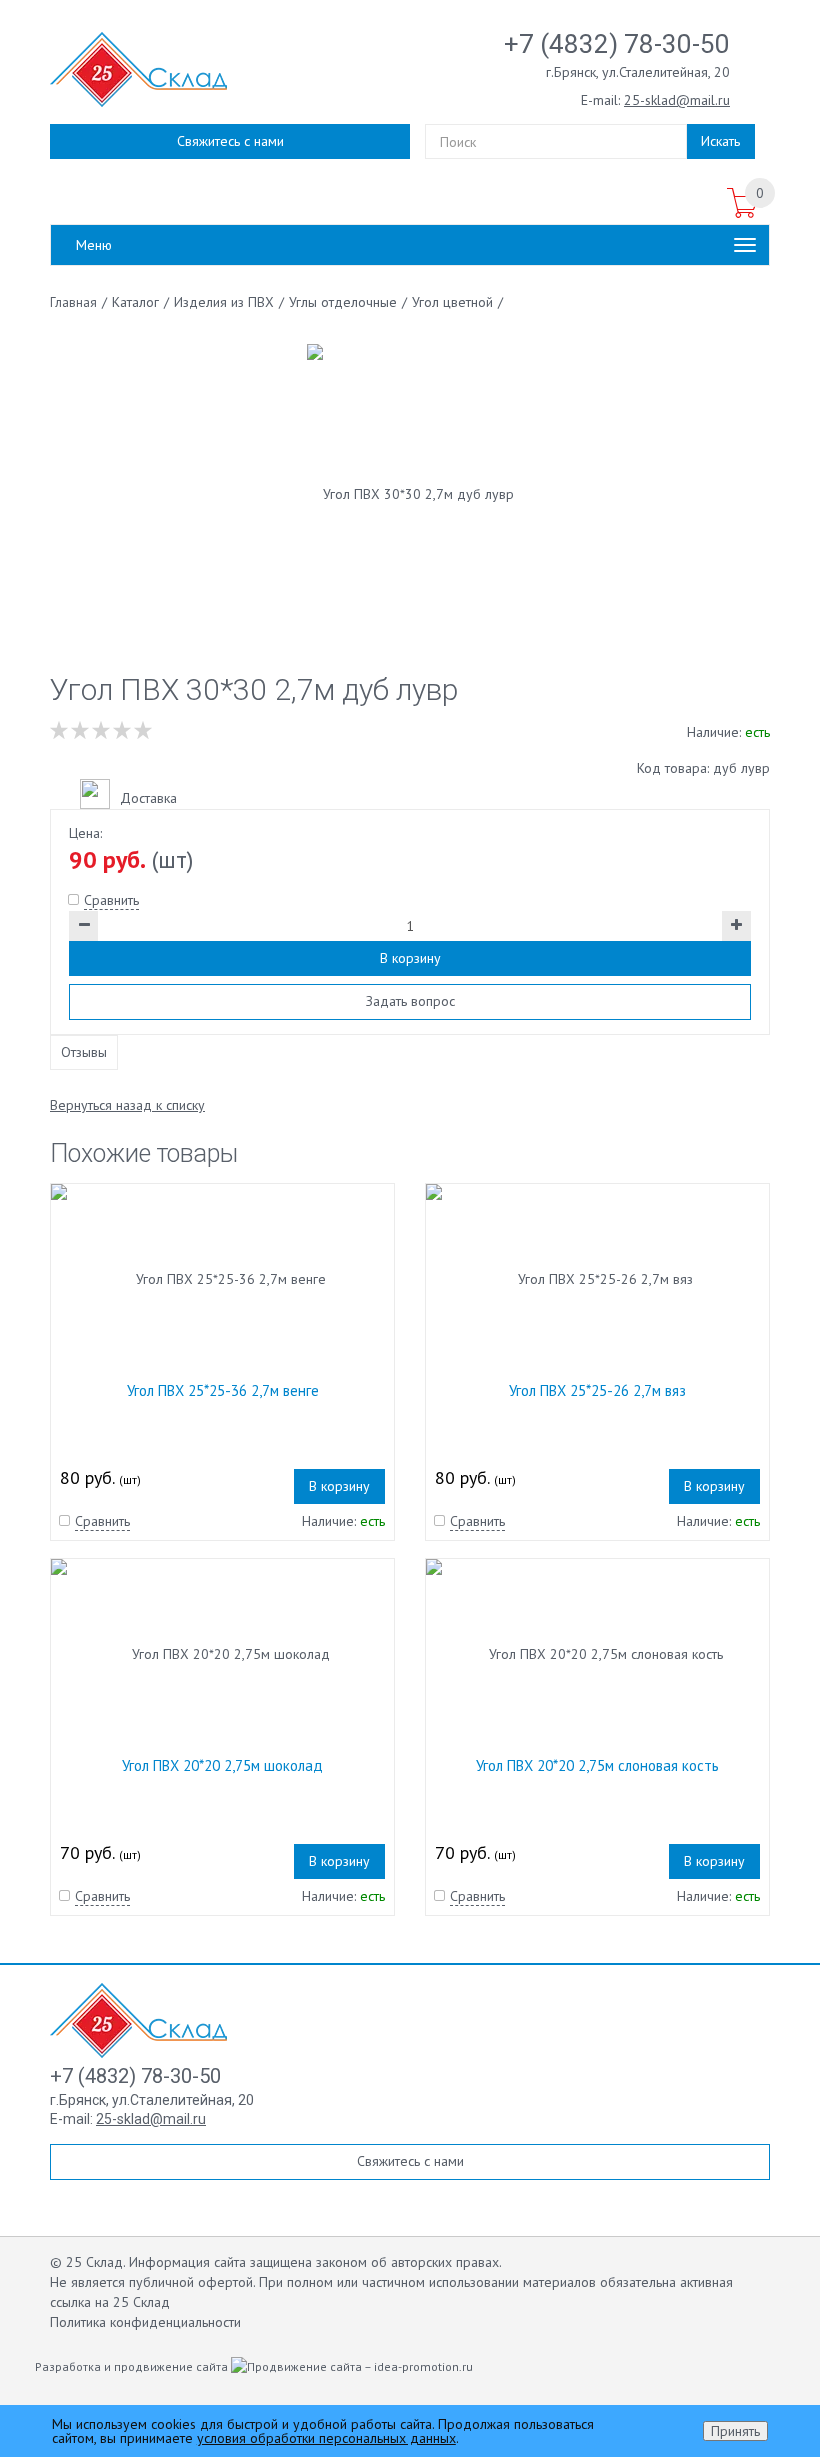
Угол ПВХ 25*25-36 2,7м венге (223, 1390)
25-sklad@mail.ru (677, 100)
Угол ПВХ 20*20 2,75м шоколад (222, 1765)
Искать (720, 141)
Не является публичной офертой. (152, 2282)
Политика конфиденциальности (145, 2322)
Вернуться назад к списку (127, 1105)
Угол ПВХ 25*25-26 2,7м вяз (597, 1390)
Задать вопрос (410, 1001)
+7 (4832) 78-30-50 (617, 44)
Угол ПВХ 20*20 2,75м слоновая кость (597, 1765)
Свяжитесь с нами (230, 141)
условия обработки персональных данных (326, 2438)
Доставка (148, 798)
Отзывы (84, 1052)
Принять (735, 2431)
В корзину (410, 958)
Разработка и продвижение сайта (133, 2366)
